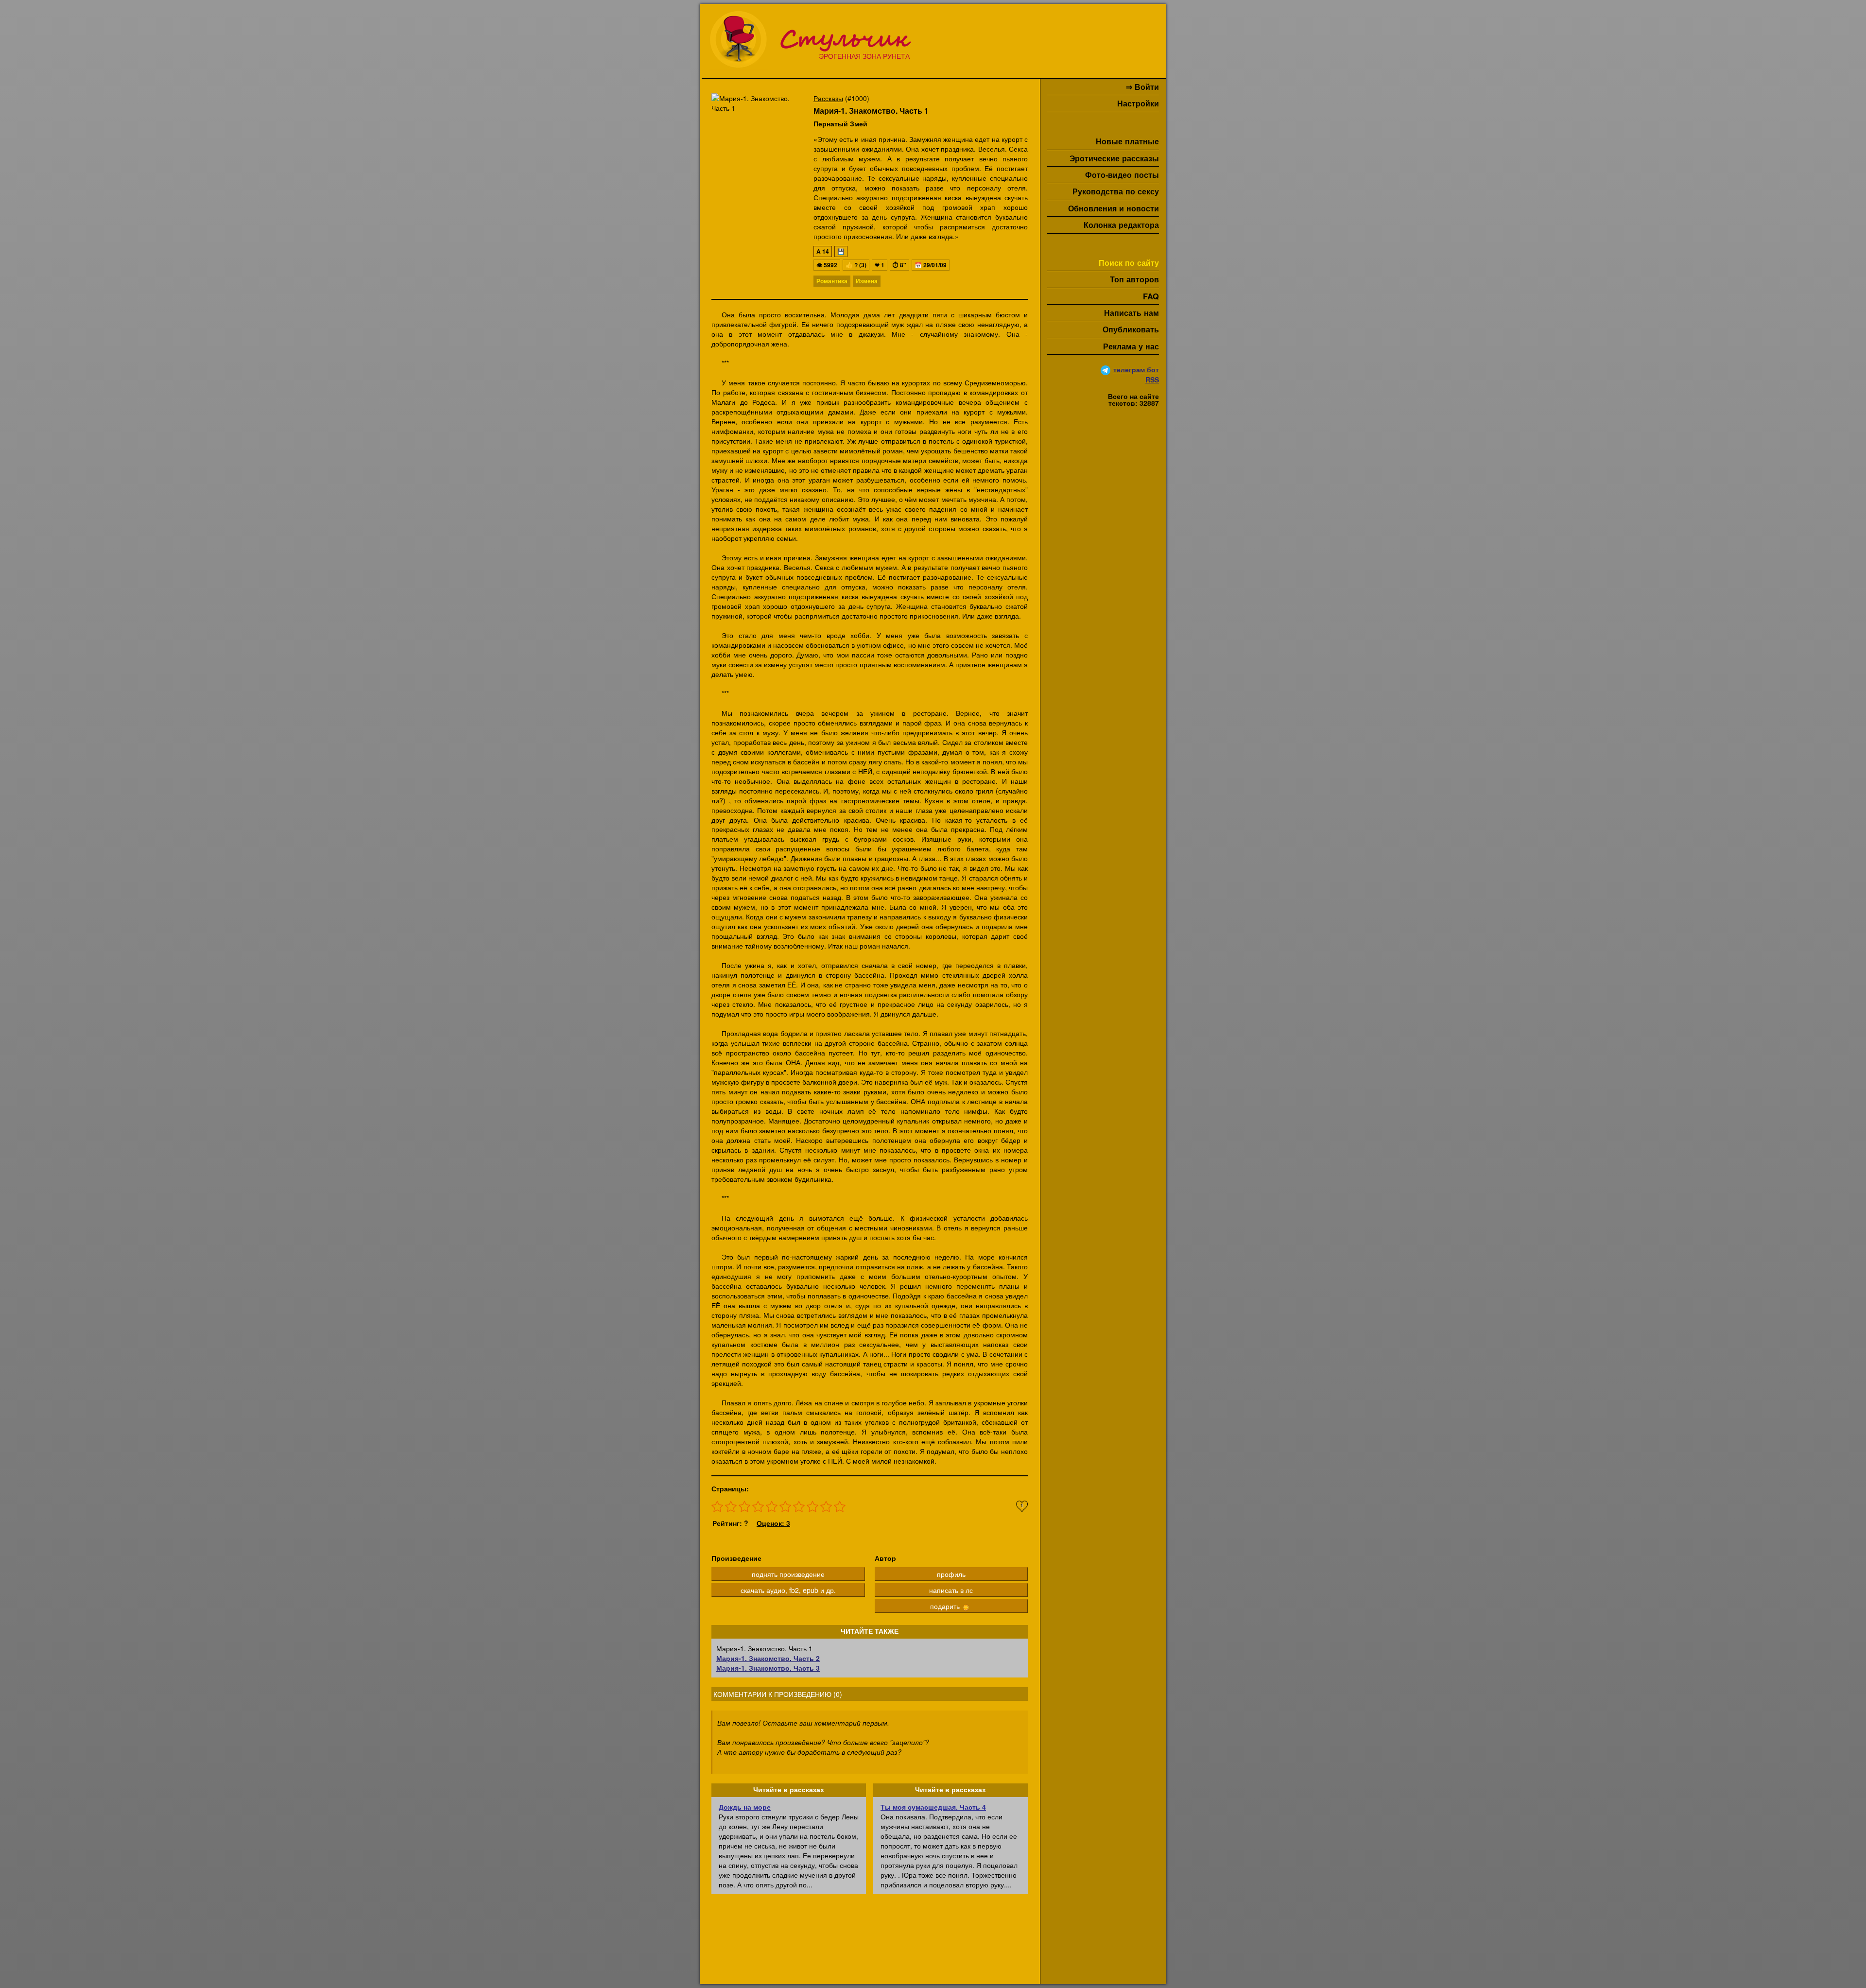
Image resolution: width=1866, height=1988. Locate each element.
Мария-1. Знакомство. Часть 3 (768, 1668)
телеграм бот (1136, 369)
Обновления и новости (1114, 208)
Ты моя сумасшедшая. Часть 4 (933, 1807)
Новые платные (1127, 141)
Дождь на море (745, 1807)
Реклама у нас (1131, 346)
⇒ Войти (1142, 87)
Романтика (832, 281)
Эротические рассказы (1114, 158)
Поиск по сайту (1129, 263)
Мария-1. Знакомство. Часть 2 (768, 1658)
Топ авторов (1134, 279)
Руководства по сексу (1116, 191)
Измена (867, 281)
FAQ (1151, 296)
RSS (1152, 380)
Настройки (1138, 103)
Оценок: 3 (773, 1523)
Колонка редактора (1121, 225)
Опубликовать (1131, 329)
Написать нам (1132, 313)
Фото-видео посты (1122, 175)
